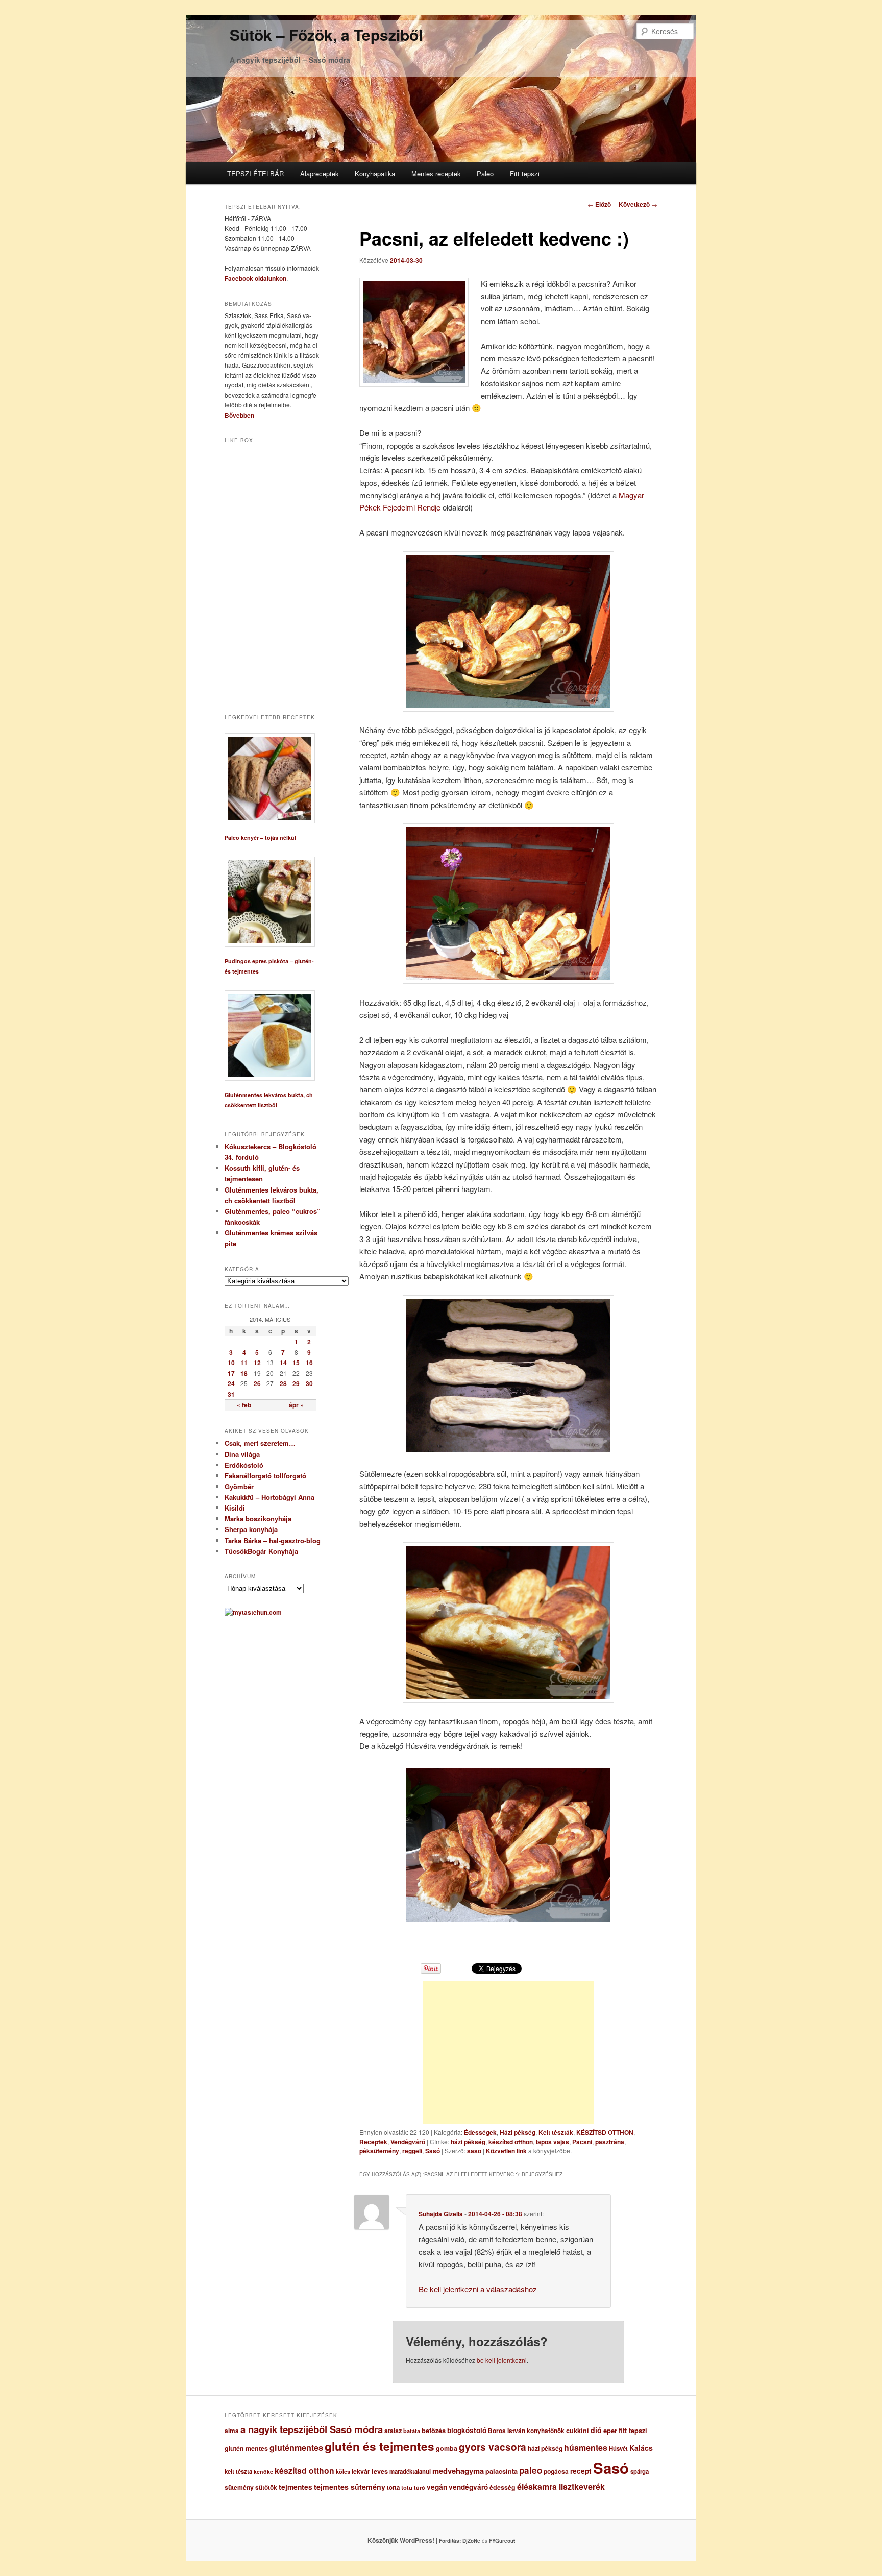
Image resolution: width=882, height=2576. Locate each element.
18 (244, 1373)
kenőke (263, 2472)
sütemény (239, 2487)
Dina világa (242, 1454)
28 (283, 1383)
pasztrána (610, 2142)
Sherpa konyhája (251, 1529)
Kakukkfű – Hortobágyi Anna (269, 1497)
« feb (244, 1405)
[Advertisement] (508, 2053)
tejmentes (296, 2487)
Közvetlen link (507, 2151)
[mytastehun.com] (253, 1612)
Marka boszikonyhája (258, 1518)
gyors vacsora (493, 2447)
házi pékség (468, 2142)
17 (231, 1373)
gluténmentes (296, 2448)
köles (343, 2472)
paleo (531, 2470)
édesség (503, 2487)
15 (296, 1363)
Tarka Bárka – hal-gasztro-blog (273, 1540)
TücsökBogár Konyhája (261, 1551)
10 (231, 1363)
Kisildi (235, 1508)
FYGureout (502, 2541)
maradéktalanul (410, 2472)
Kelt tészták (556, 2132)
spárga (640, 2472)
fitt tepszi (633, 2431)
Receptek (373, 2142)
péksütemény (379, 2151)
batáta (412, 2431)
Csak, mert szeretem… (260, 1443)
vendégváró (468, 2487)
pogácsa (556, 2471)
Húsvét (618, 2449)
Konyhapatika (375, 173)
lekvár (361, 2471)
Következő (638, 204)
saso (474, 2151)
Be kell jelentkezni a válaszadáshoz (478, 2289)
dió (596, 2430)
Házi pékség (518, 2132)
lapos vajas (553, 2142)
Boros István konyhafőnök (526, 2431)
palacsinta (501, 2471)
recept (581, 2471)
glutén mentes (246, 2448)
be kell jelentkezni (502, 2360)
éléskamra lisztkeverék (561, 2486)
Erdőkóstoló (244, 1465)
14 (283, 1363)
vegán (437, 2487)
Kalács (641, 2448)
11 (244, 1363)
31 (231, 1394)
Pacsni (582, 2142)
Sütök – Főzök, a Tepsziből (326, 34)
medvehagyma (458, 2471)
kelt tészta (238, 2472)
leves (380, 2471)
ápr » (296, 1405)
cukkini (578, 2431)
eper (610, 2430)
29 (296, 1383)
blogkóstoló (467, 2430)
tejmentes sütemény (350, 2487)
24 (231, 1383)
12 (257, 1363)
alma (232, 2431)
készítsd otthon (511, 2142)
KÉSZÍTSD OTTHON (605, 2132)
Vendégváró (408, 2142)
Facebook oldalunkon (255, 278)
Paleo (485, 173)
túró (420, 2487)
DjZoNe (471, 2541)
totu (407, 2487)
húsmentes (586, 2448)
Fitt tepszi (525, 173)
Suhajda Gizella (441, 2214)
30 (309, 1383)
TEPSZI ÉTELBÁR (255, 173)
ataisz (393, 2431)
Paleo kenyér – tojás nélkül (260, 837)
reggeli (412, 2151)
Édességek (480, 2132)
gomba (447, 2448)
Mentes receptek (436, 173)
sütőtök (266, 2487)
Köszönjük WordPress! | (415, 2540)
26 (257, 1383)
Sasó (433, 2151)
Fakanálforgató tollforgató (265, 1476)
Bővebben (239, 415)
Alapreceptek (320, 173)
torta (393, 2487)
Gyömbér (239, 1486)
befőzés (434, 2431)
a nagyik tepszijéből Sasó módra (312, 2429)
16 (309, 1363)
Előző (599, 204)
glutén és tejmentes (379, 2446)
